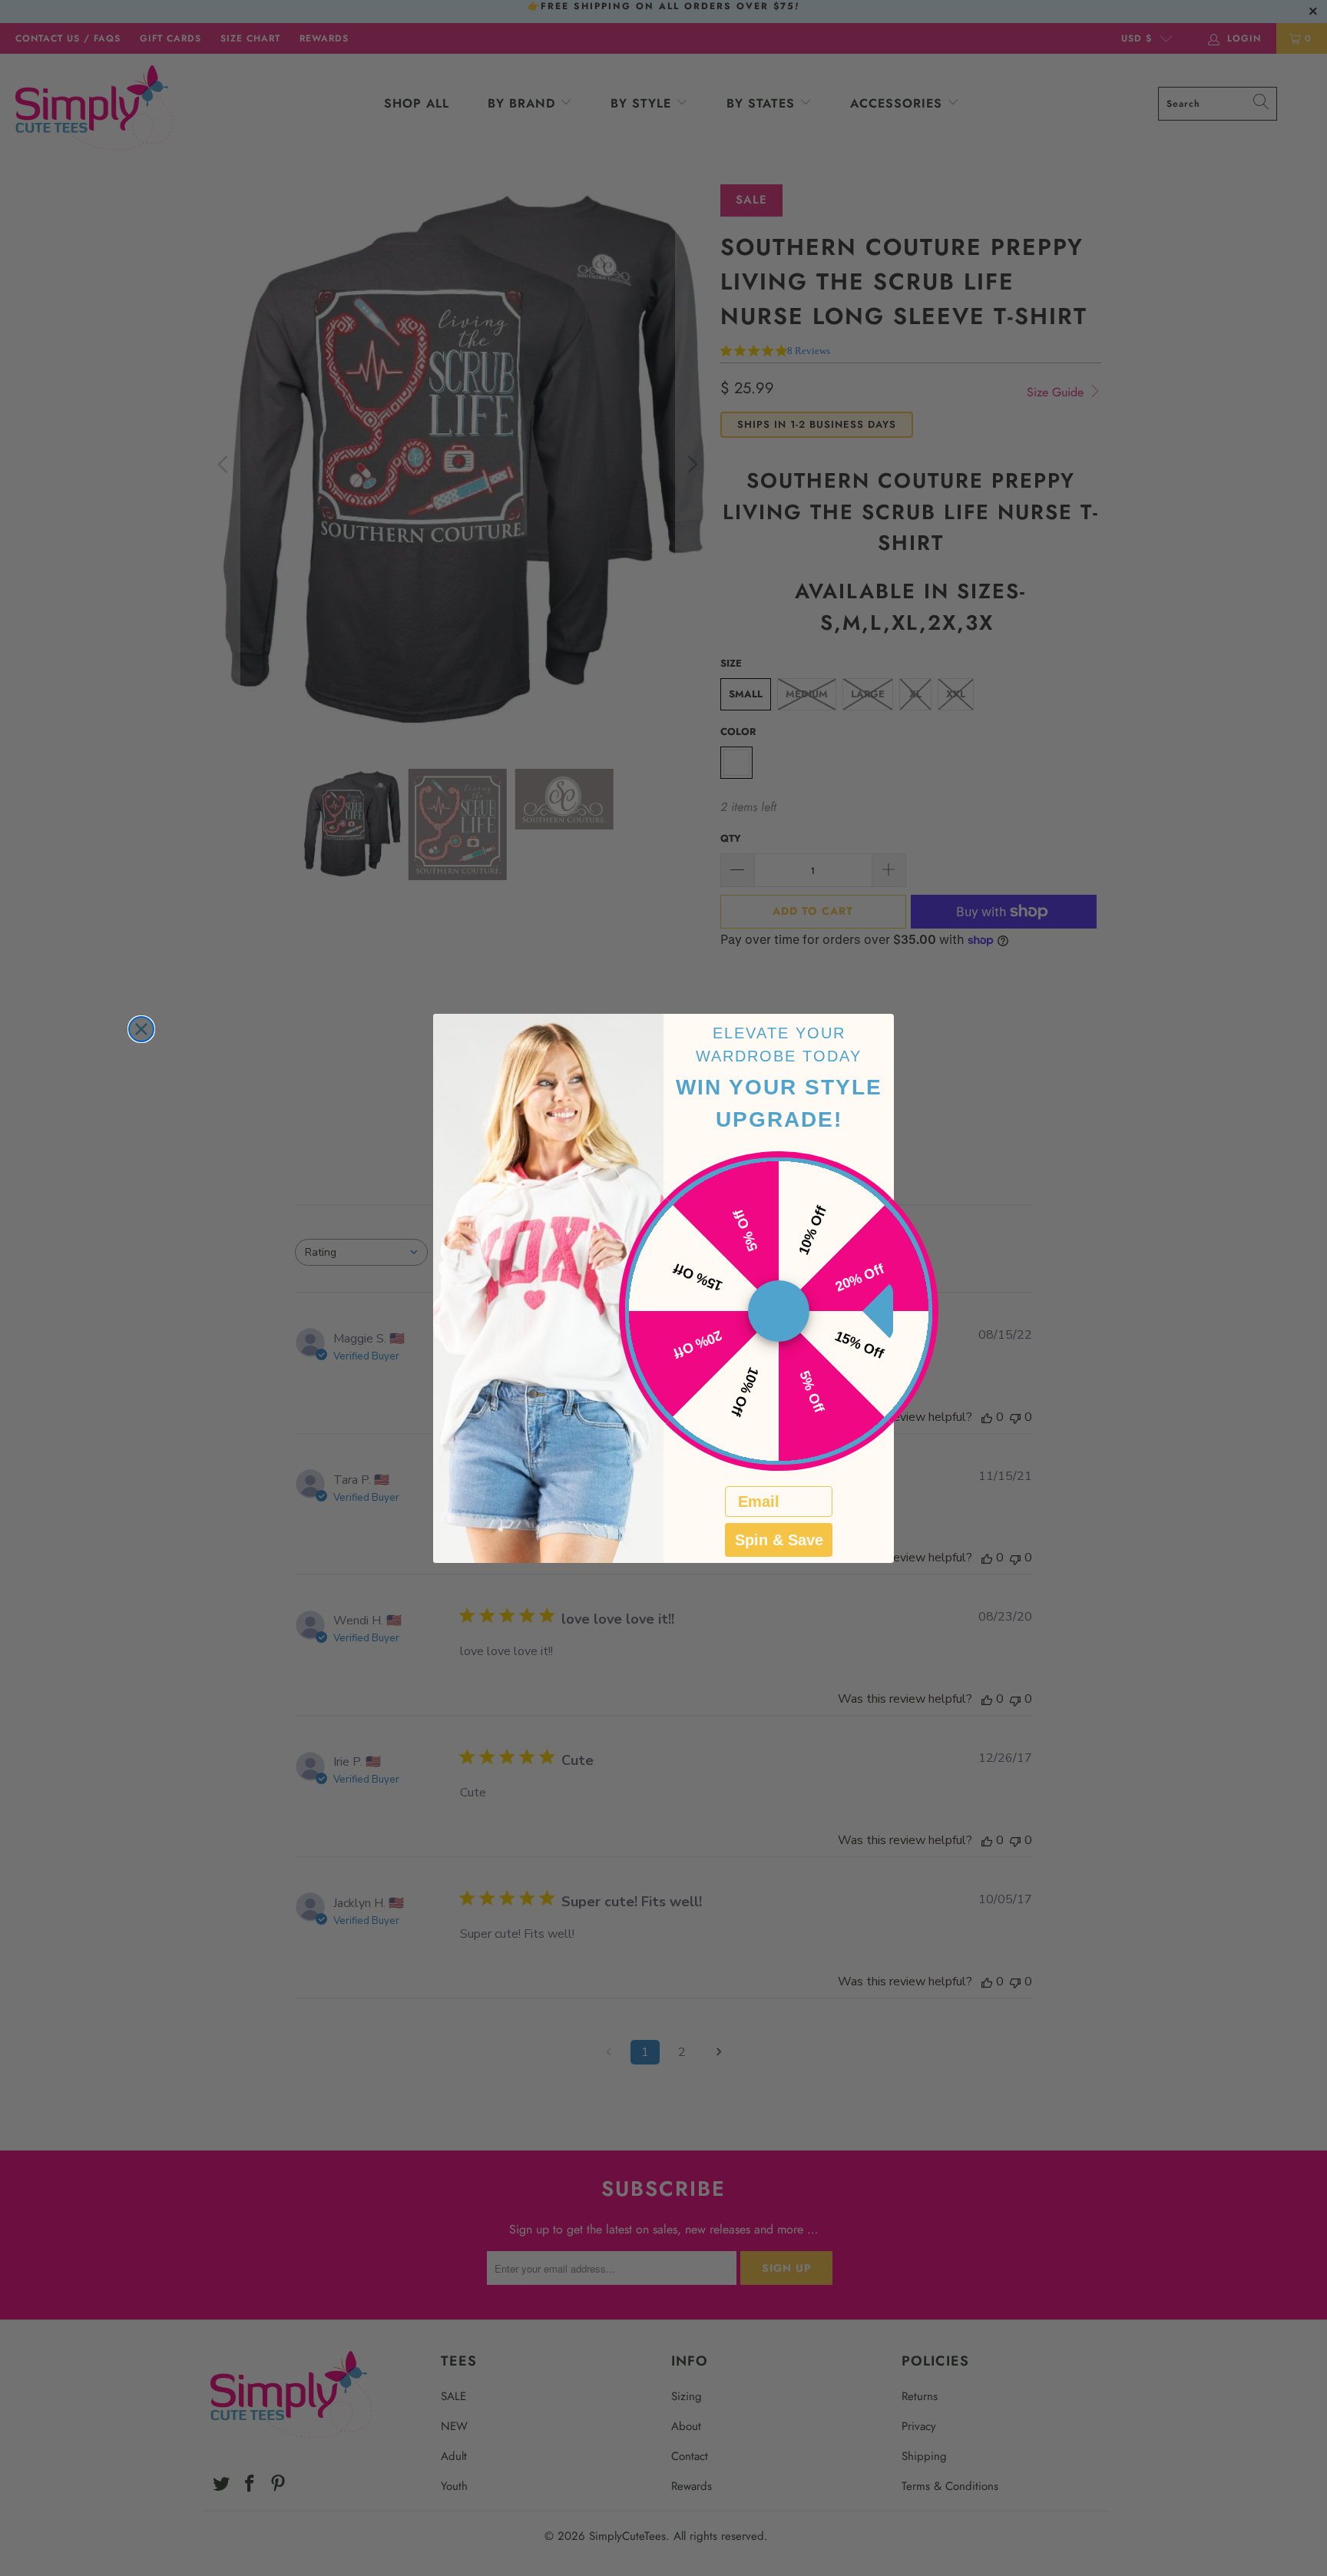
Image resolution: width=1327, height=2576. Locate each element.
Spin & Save (779, 1540)
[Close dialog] (141, 1029)
